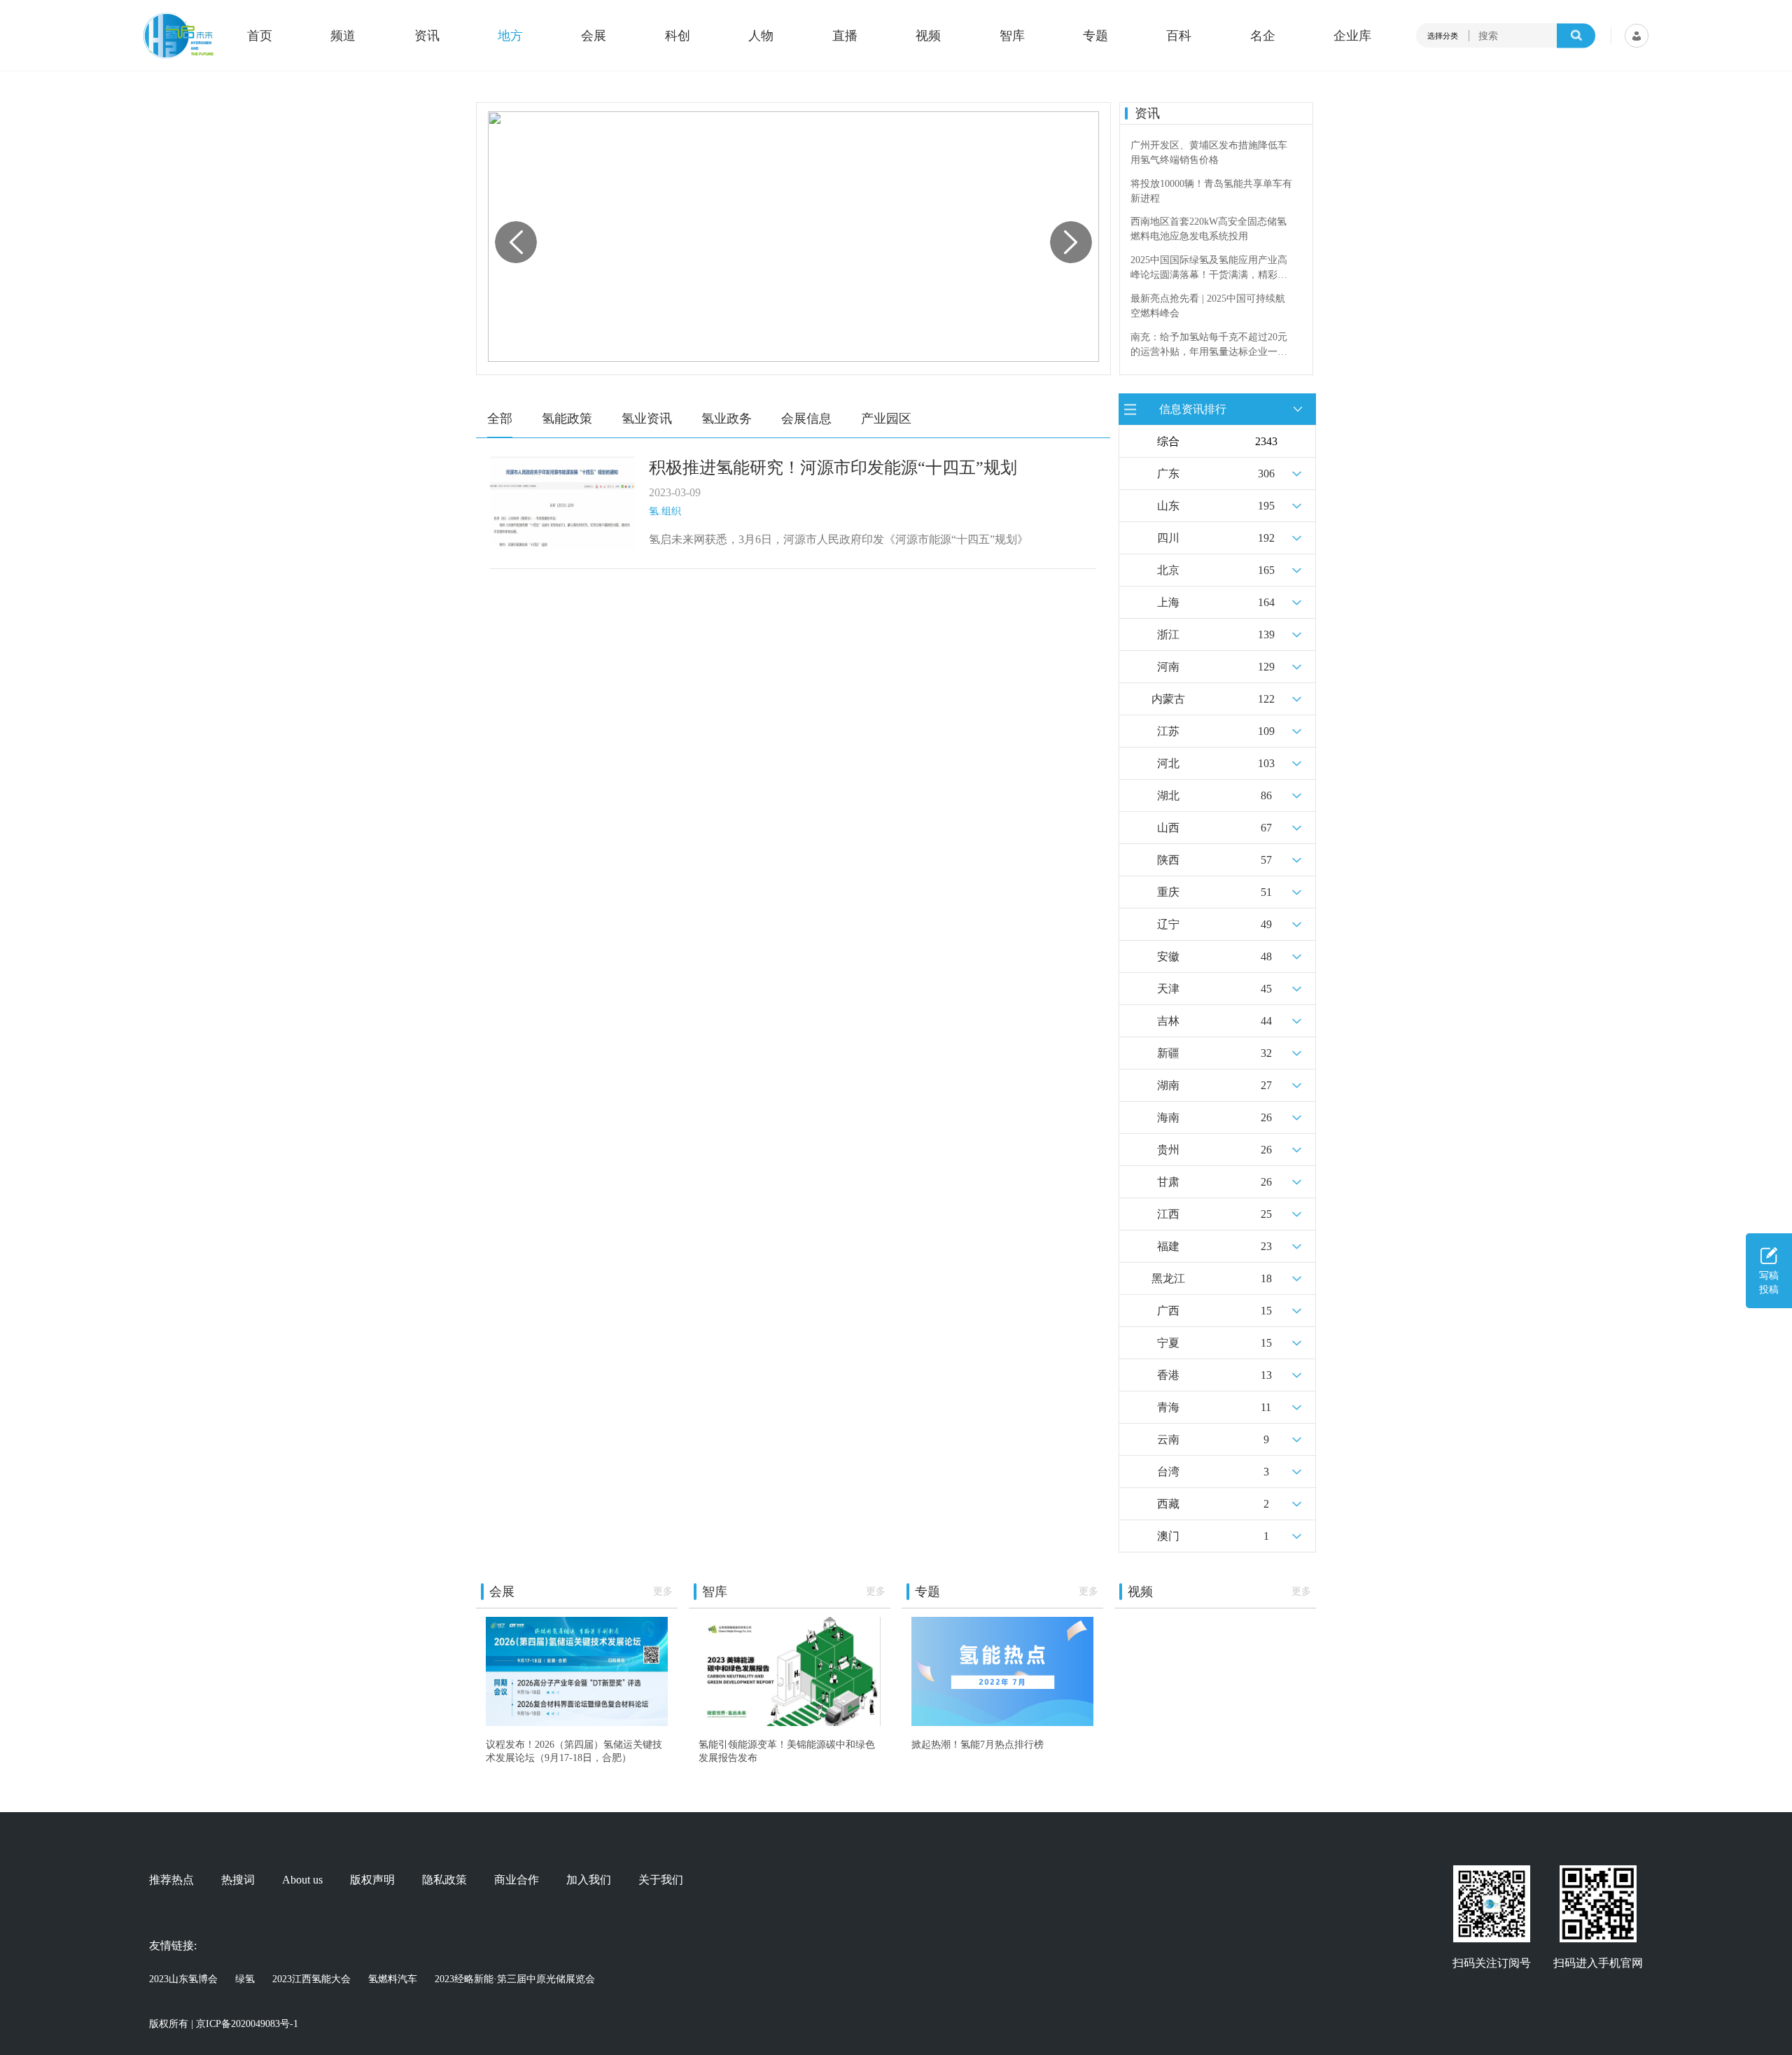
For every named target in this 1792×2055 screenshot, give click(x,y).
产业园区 (886, 419)
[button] (1071, 242)
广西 (1168, 1311)
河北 (1168, 763)
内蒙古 (1168, 699)
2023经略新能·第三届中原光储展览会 (515, 1979)
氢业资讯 (647, 419)
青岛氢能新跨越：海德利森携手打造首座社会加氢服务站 (1209, 344)
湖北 (1168, 795)
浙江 (1168, 634)
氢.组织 (665, 511)
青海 (1168, 1407)
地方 (510, 36)
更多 (663, 1591)
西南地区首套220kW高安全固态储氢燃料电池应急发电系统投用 (1209, 191)
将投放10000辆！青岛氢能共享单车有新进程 (1211, 153)
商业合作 (517, 1880)
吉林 (1168, 1021)
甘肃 (1168, 1182)
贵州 (1168, 1150)
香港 (1168, 1375)
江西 (1168, 1214)
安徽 (1168, 956)
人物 (761, 36)
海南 (1168, 1117)
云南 (1168, 1439)
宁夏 (1168, 1343)
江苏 (1168, 731)
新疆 (1168, 1053)
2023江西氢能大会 (311, 1979)
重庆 (1168, 892)
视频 (928, 36)
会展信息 (806, 419)
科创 (678, 36)
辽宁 (1168, 924)
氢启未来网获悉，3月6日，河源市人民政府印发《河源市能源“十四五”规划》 (839, 539)
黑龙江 (1168, 1278)
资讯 (427, 36)
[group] (793, 237)
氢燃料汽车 (393, 1979)
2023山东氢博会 (183, 1979)
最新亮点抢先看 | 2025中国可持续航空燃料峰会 (1208, 267)
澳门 (1168, 1536)
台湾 (1168, 1472)
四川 (1168, 538)
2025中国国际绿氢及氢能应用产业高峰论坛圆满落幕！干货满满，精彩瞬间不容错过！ (1209, 230)
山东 (1168, 506)
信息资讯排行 (1193, 408)
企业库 (1352, 36)
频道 (343, 36)
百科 (1179, 36)
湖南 (1168, 1085)
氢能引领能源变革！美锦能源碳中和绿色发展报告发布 (787, 1751)
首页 (260, 36)
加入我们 (589, 1880)
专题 (1095, 36)
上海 (1168, 602)
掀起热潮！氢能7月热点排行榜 (978, 1744)
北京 (1168, 570)
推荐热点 (171, 1880)
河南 (1168, 667)
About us (302, 1880)
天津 (1168, 989)
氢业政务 (727, 419)
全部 (500, 419)
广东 (1168, 474)
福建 (1168, 1246)
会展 (594, 36)
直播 (845, 36)
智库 (1012, 36)
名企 (1263, 36)
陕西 (1168, 860)
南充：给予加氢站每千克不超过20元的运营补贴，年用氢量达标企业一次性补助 (1209, 307)
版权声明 (372, 1880)
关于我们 (661, 1880)
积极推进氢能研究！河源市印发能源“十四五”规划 (833, 468)
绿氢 (245, 1979)
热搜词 (238, 1880)
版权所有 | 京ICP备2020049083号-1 (224, 2024)
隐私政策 (444, 1880)
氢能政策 (567, 419)
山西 (1168, 828)
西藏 (1168, 1504)
